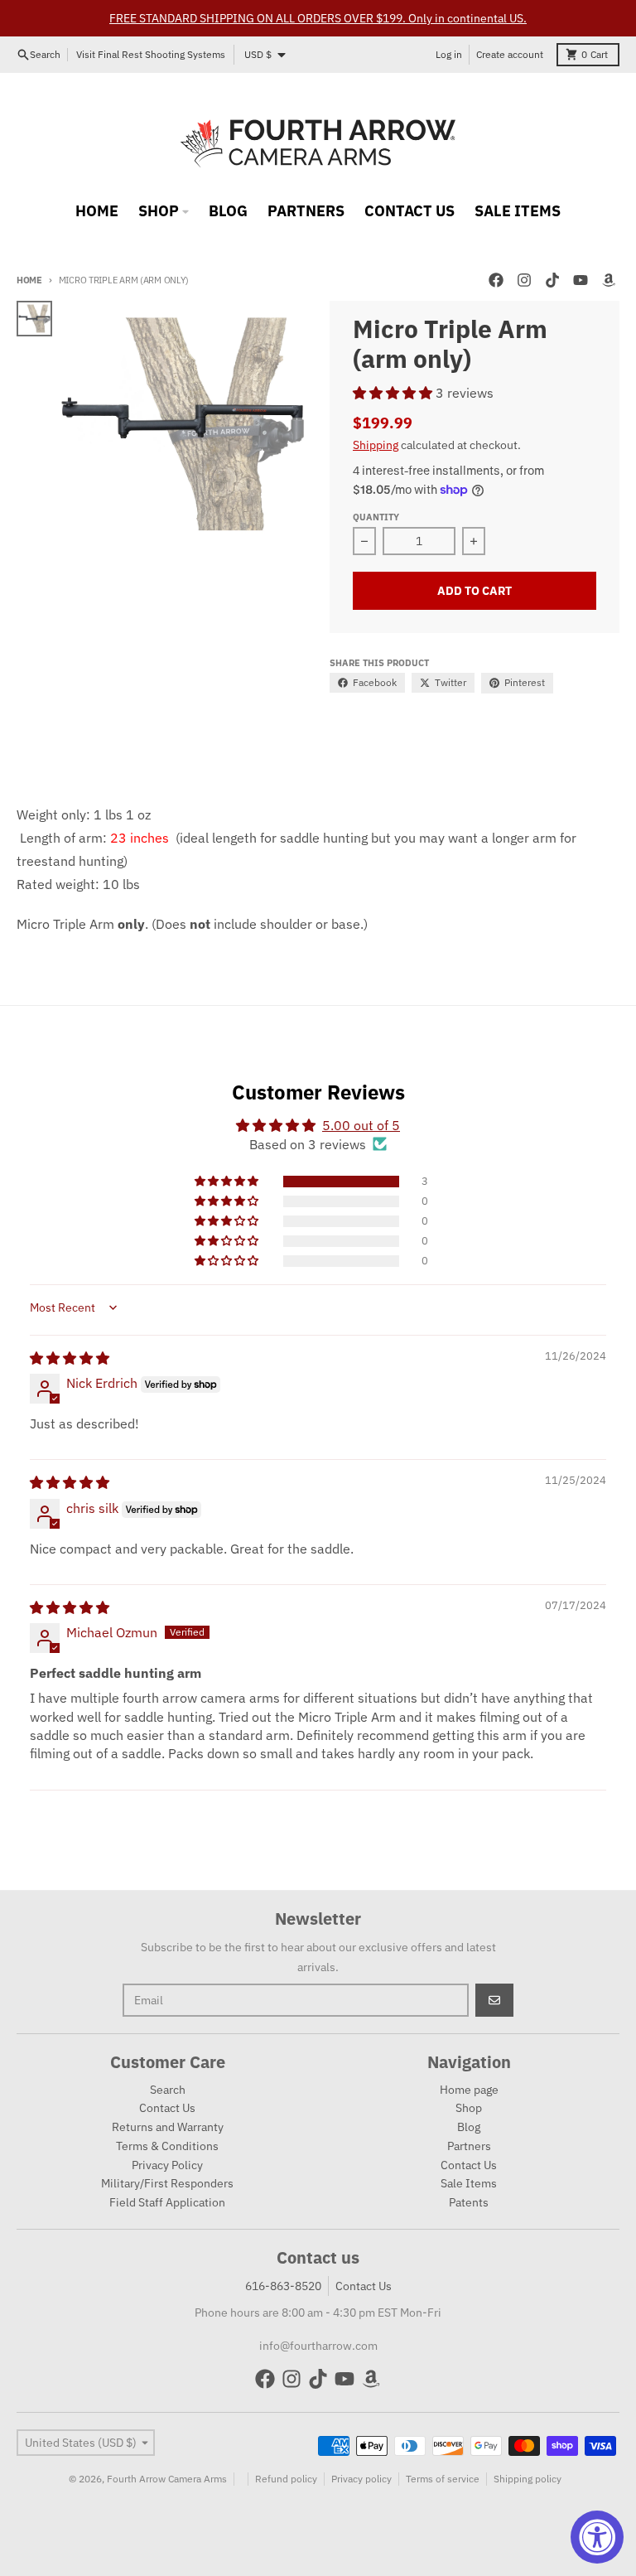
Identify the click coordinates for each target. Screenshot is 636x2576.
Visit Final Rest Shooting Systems (151, 54)
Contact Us (364, 2286)
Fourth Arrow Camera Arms (167, 2479)
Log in (449, 54)
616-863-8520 (283, 2286)
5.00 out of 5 (361, 1125)
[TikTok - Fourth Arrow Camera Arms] (552, 280)
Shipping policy (528, 2479)
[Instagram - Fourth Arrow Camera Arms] (524, 280)
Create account (510, 54)
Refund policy (286, 2479)
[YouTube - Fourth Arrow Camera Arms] (581, 280)
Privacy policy (361, 2479)
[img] (70, 1358)
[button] (394, 393)
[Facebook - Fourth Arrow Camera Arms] (496, 280)
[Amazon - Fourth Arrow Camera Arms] (609, 280)
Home (29, 280)
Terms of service (443, 2479)
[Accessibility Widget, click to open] (597, 2537)
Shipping (376, 445)
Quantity (376, 517)
